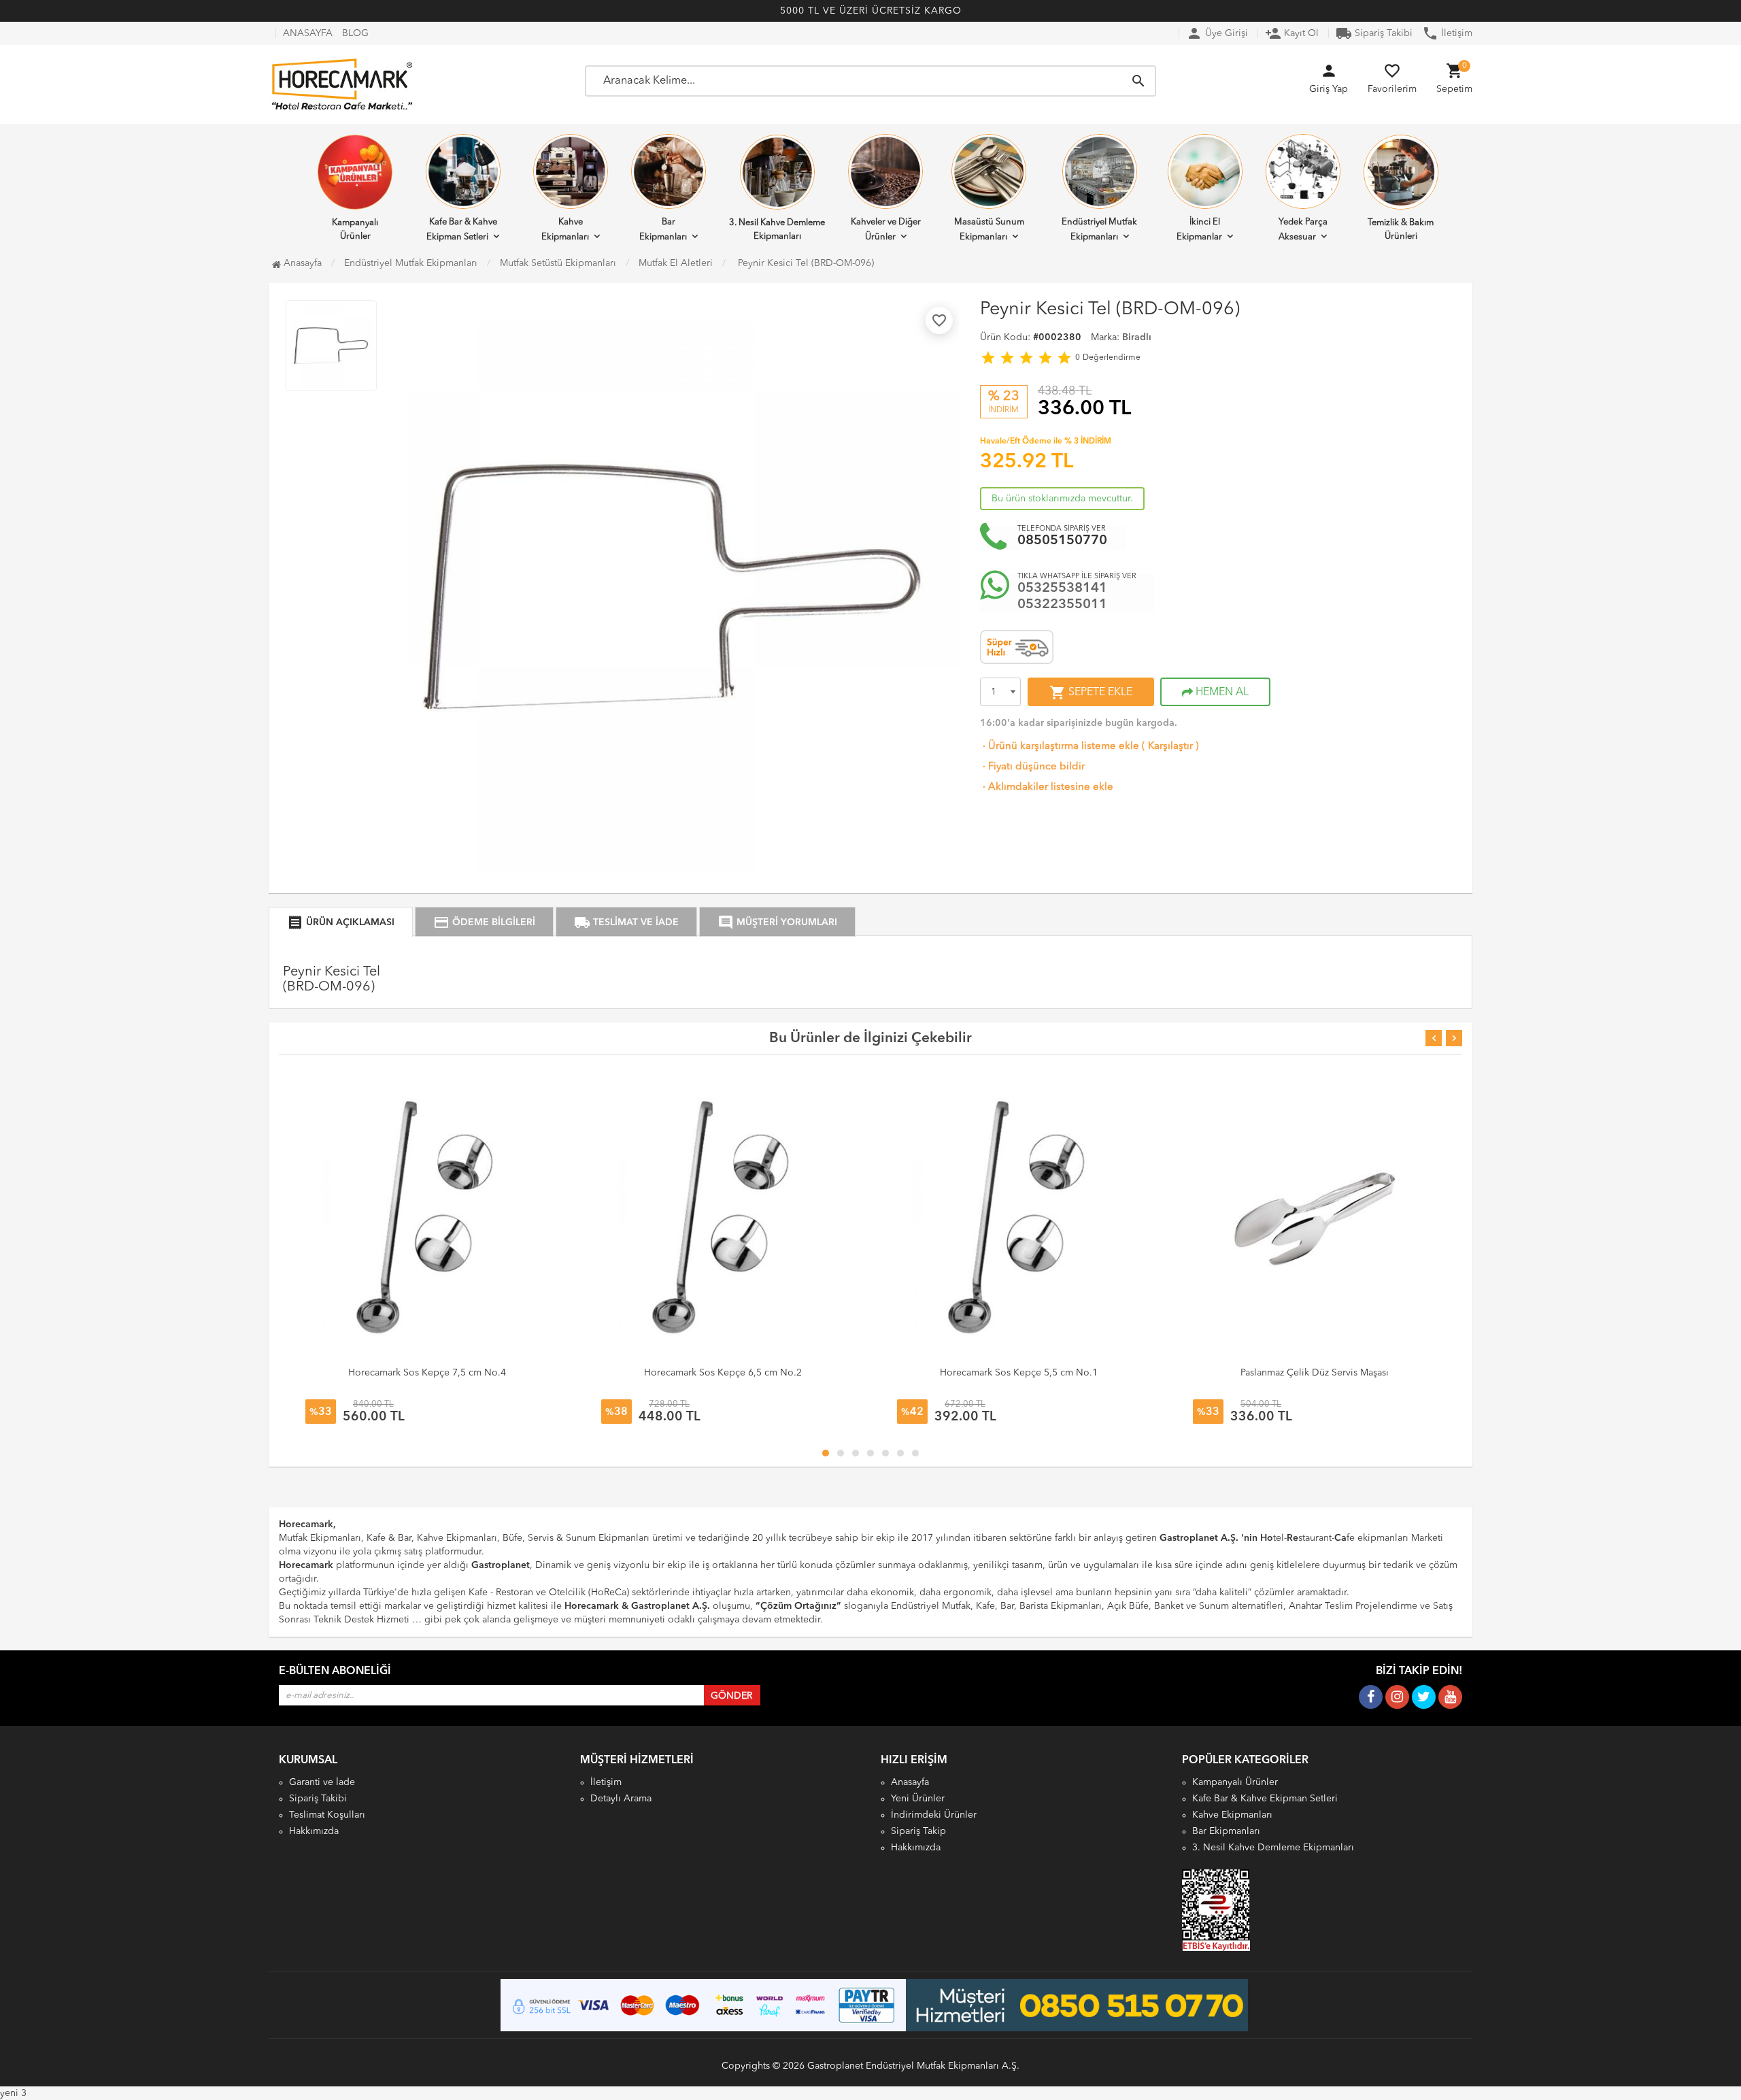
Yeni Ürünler (918, 1799)
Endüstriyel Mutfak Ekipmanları (1099, 230)
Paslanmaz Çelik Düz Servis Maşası (1315, 1373)
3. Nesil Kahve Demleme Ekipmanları (777, 230)
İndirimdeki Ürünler (934, 1815)
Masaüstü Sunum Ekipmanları (989, 230)
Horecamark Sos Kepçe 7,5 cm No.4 (427, 1373)
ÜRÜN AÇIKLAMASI (341, 922)
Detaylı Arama (621, 1799)
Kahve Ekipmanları (565, 230)
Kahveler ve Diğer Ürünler (886, 230)
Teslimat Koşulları (327, 1815)
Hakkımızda (314, 1831)
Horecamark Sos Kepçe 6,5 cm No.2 (723, 1373)
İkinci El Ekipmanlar (1199, 230)
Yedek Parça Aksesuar (1303, 230)
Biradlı (1137, 337)
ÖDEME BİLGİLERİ (484, 922)
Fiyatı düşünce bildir (1032, 767)
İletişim (1447, 33)
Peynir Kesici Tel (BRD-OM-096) (805, 263)
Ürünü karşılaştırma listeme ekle (1060, 747)
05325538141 (1062, 588)
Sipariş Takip (918, 1831)
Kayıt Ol (1292, 33)
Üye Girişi (1217, 33)
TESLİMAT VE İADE (626, 922)
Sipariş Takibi (1374, 33)
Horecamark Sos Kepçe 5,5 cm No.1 (1019, 1373)
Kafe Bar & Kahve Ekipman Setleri (462, 230)
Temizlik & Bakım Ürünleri (1401, 230)
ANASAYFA (308, 33)
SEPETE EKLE (1091, 693)
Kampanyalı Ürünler (355, 230)
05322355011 (1062, 605)
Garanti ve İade (322, 1782)
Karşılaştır (1170, 747)
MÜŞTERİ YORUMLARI (777, 922)
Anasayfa (301, 263)
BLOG (355, 33)
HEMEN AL (1221, 693)
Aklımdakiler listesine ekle (1047, 787)
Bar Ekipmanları (663, 230)
